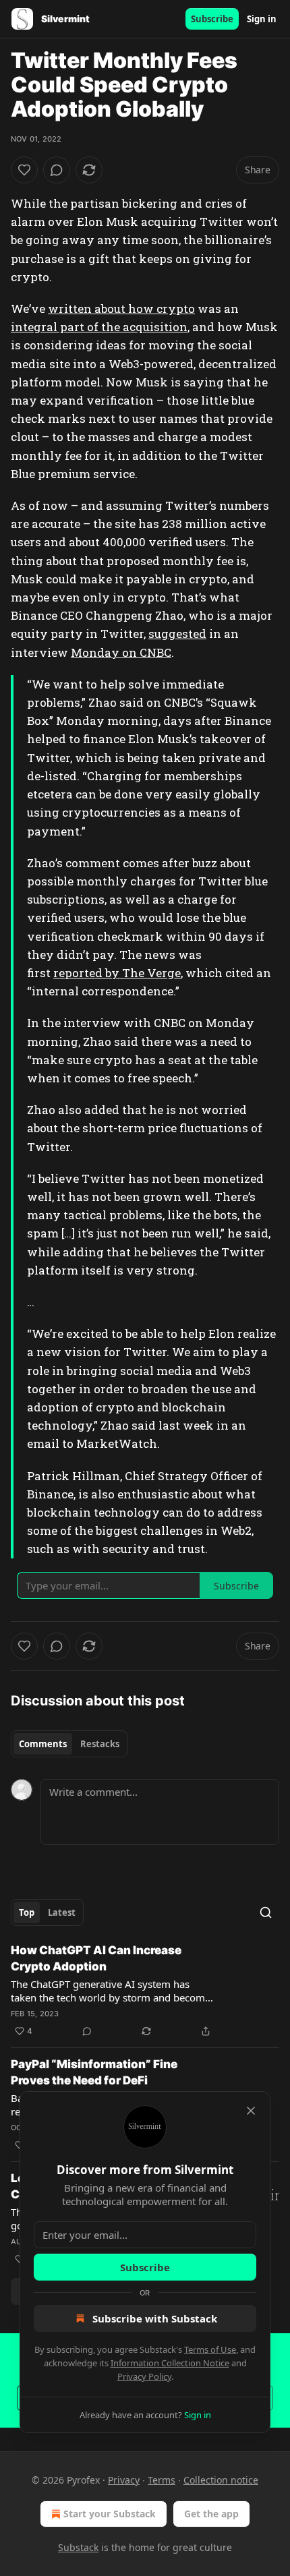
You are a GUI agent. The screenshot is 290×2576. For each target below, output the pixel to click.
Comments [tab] (43, 1744)
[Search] (266, 1912)
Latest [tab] (62, 1912)
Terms (162, 2480)
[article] (145, 1991)
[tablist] (69, 1744)
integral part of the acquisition (99, 327)
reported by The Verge (117, 973)
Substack (78, 2547)
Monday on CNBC (121, 652)
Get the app (211, 2514)
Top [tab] (27, 1912)
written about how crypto (121, 309)
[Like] (24, 170)
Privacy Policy (144, 2376)
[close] (251, 2111)
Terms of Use (210, 2349)
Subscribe (212, 19)
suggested (177, 634)
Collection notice (221, 2480)
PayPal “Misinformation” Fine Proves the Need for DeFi (94, 2072)
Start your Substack (110, 2514)
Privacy (124, 2480)
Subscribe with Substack (155, 2318)
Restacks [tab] (100, 1744)
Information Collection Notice (170, 2363)
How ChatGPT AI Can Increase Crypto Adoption (96, 1958)
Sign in (262, 19)
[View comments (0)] (57, 170)
